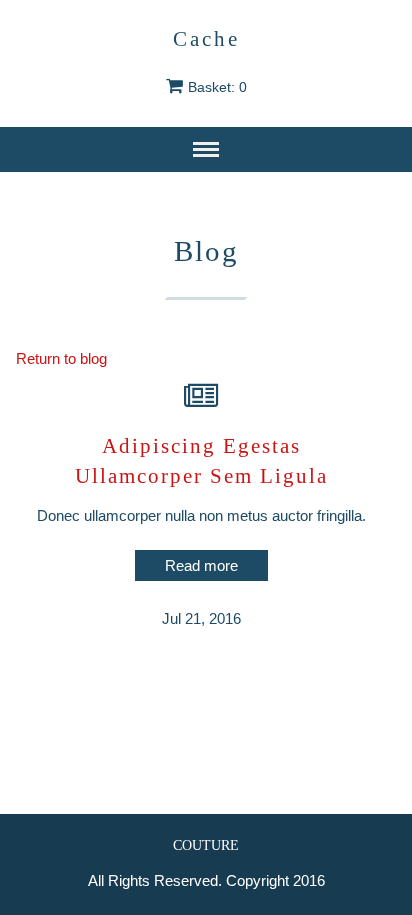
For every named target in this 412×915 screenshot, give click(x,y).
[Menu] (206, 149)
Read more (201, 565)
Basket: (217, 87)
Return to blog (61, 358)
